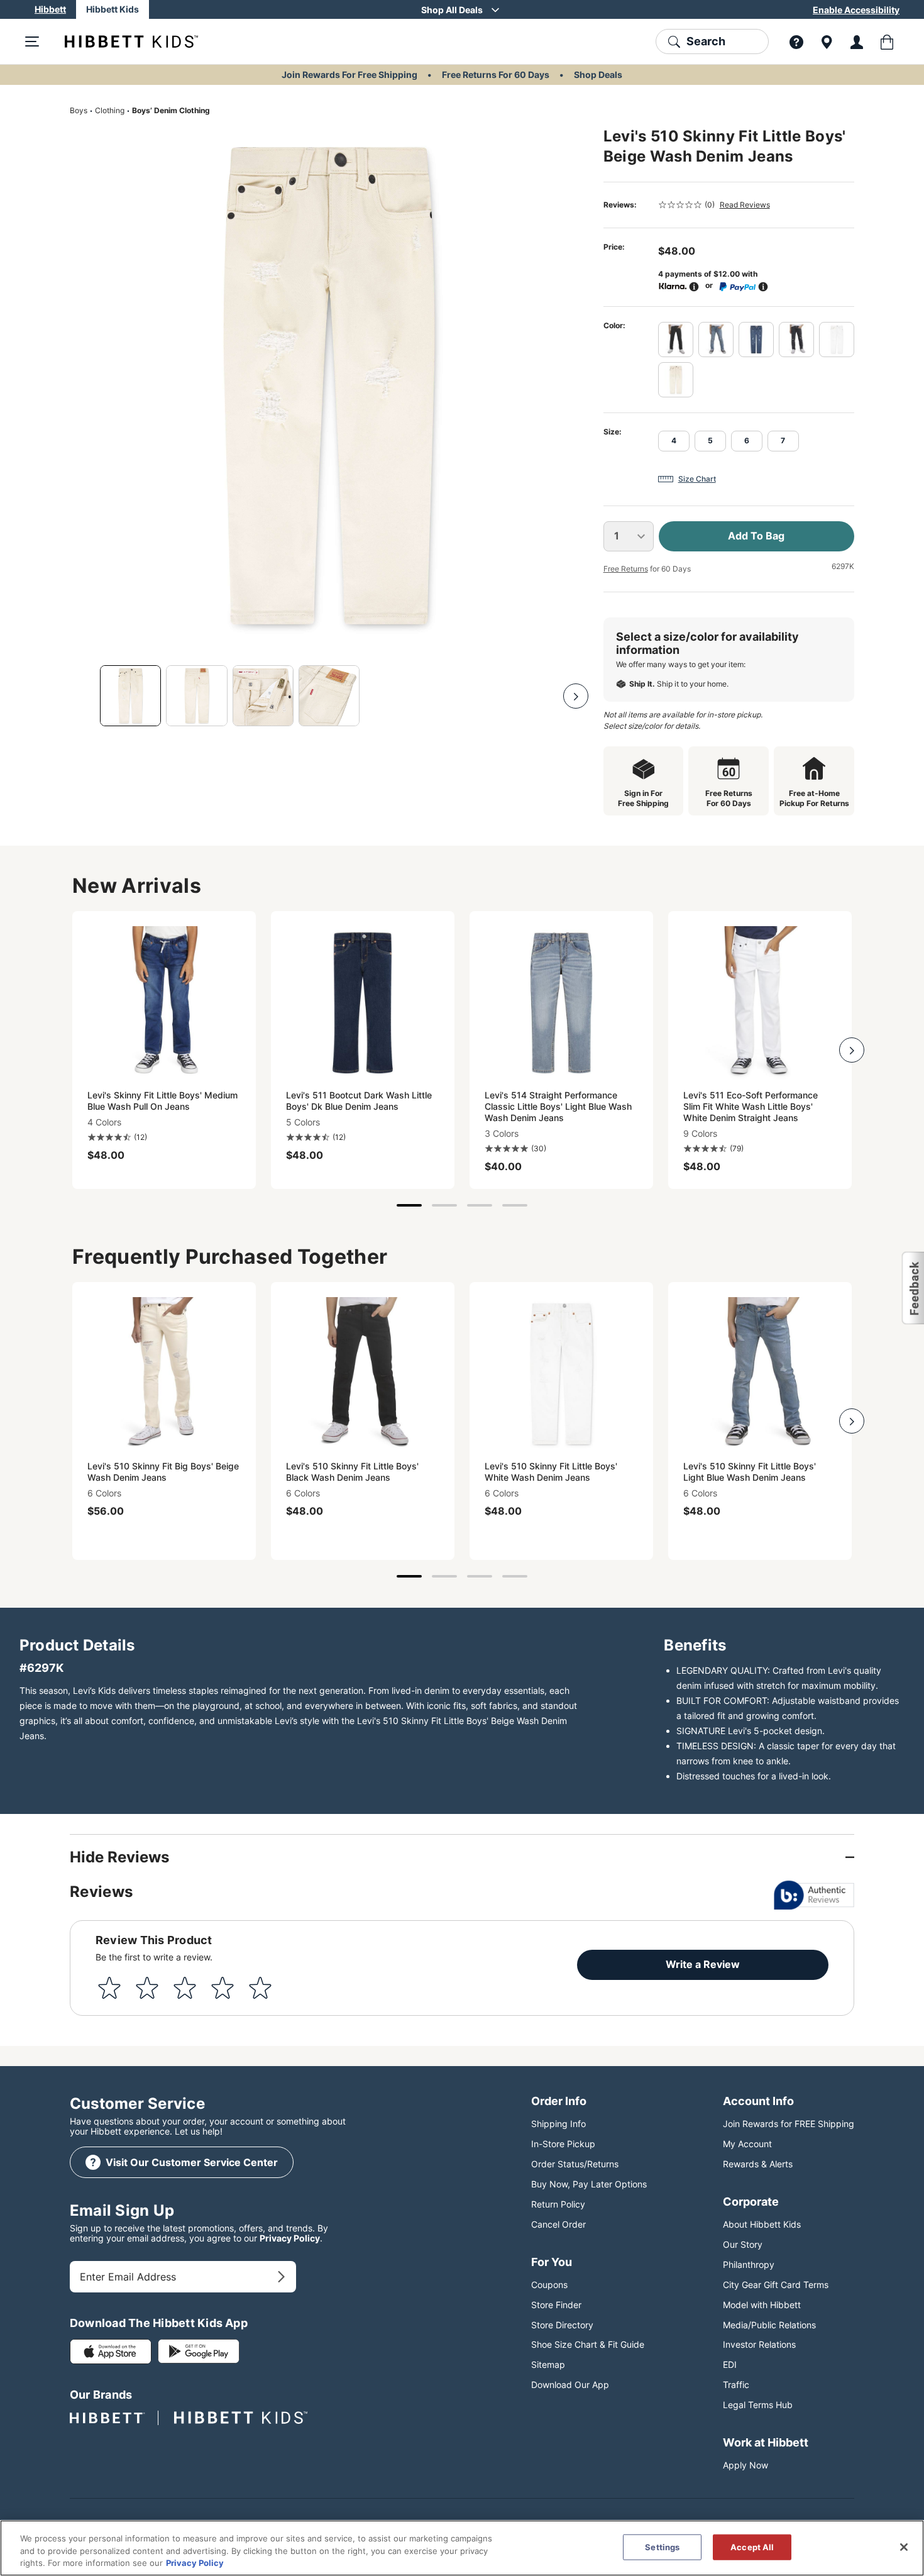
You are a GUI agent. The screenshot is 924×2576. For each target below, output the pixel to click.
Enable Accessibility (856, 10)
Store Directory (562, 2325)
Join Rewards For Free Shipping (349, 75)
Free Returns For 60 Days (496, 75)
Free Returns (626, 569)
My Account (747, 2144)
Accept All (752, 2546)
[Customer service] (796, 41)
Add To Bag (756, 536)
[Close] (904, 2547)
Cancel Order (558, 2224)
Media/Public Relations (769, 2325)
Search (706, 41)
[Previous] (82, 696)
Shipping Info (558, 2124)
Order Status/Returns (575, 2164)
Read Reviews (745, 205)
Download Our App (570, 2385)
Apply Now (745, 2465)
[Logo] (121, 41)
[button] (912, 1288)
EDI (730, 2364)
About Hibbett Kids (762, 2224)
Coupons (549, 2285)
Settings (662, 2546)
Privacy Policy (290, 2238)
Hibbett (50, 9)
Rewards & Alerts (758, 2164)
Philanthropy (749, 2264)
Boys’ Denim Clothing (171, 110)
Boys (79, 110)
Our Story (743, 2244)
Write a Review (703, 1964)
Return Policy (558, 2204)
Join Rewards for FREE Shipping (789, 2124)
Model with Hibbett (762, 2305)
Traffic (736, 2385)
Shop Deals (598, 75)
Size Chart (697, 479)
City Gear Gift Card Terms (776, 2285)
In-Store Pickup (563, 2144)
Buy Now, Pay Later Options (589, 2184)
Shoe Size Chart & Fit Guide (588, 2344)
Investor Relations (759, 2344)
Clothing (110, 110)
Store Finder (556, 2305)
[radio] (676, 340)
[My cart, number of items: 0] (887, 41)
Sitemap (548, 2364)
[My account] (857, 41)
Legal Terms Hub (758, 2405)
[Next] (576, 696)
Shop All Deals (452, 10)
